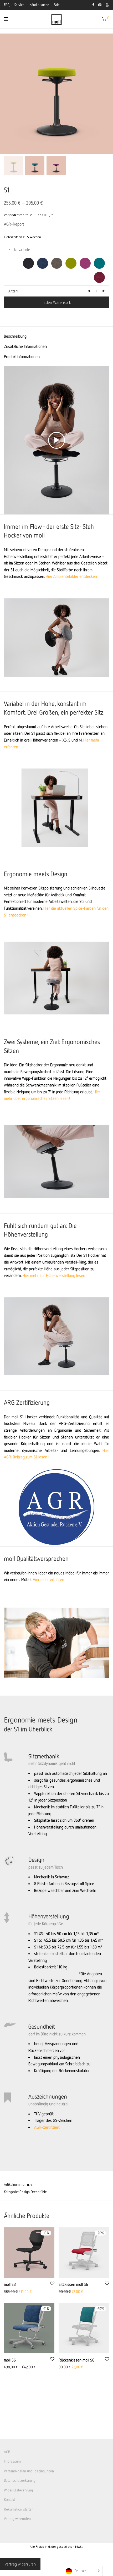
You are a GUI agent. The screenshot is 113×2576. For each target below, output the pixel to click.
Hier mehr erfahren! (49, 1579)
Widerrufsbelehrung (18, 2490)
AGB (7, 2452)
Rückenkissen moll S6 (76, 2360)
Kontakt (9, 2500)
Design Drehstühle (33, 2192)
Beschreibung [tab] (15, 336)
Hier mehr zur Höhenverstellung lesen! (55, 1275)
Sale (57, 5)
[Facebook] (93, 4)
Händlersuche (39, 5)
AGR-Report (14, 224)
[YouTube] (107, 4)
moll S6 (10, 2360)
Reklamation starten (19, 2509)
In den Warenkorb (56, 302)
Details (7, 2292)
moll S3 (10, 2284)
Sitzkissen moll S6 (73, 2284)
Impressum (12, 2461)
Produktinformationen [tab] (22, 356)
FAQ (7, 5)
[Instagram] (100, 4)
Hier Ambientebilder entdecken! (72, 576)
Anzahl (13, 291)
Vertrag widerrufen (17, 2519)
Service (19, 5)
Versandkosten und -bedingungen (29, 2471)
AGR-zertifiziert (47, 2127)
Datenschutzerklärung (20, 2481)
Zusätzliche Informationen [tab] (25, 346)
